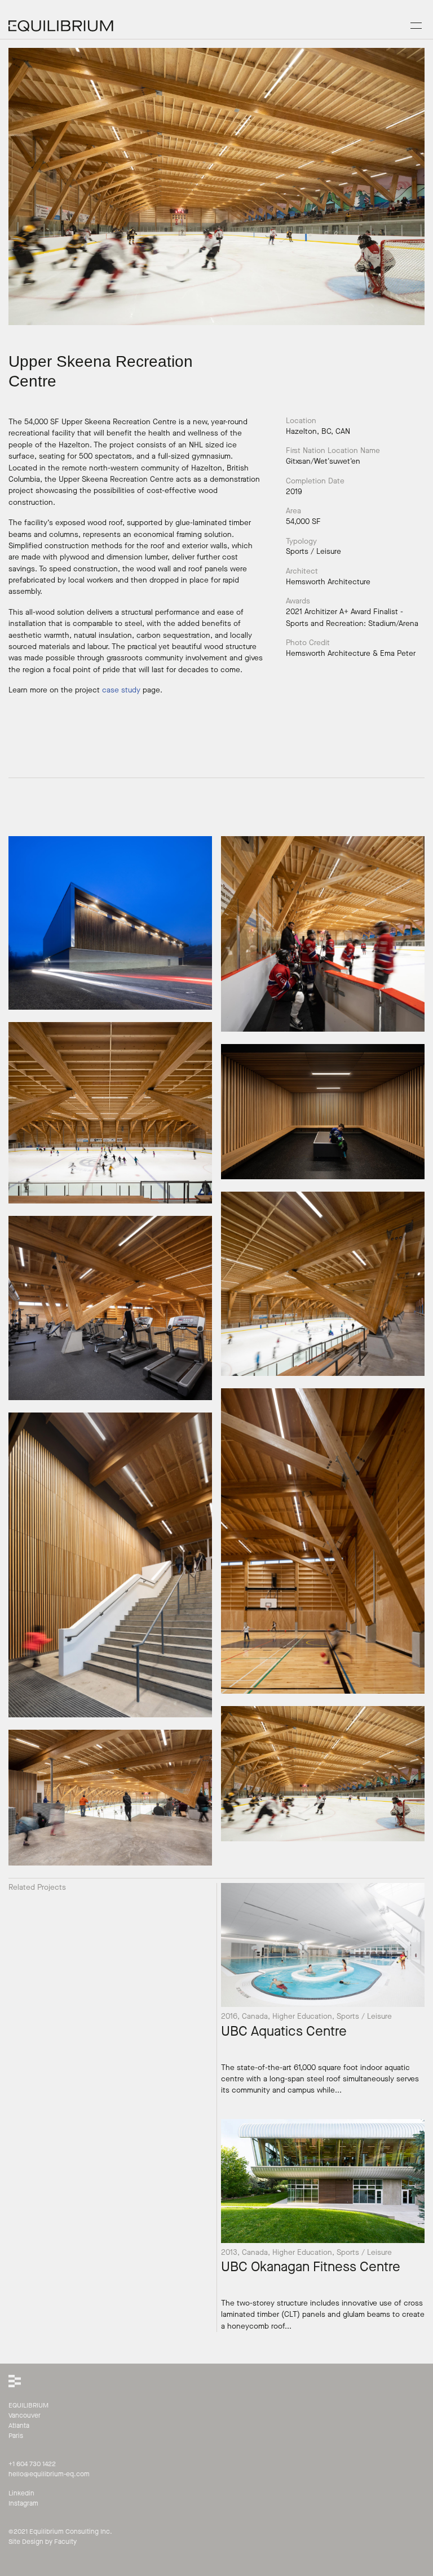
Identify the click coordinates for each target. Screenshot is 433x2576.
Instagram (23, 2503)
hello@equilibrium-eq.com (49, 2474)
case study (121, 690)
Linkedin (21, 2493)
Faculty (65, 2542)
